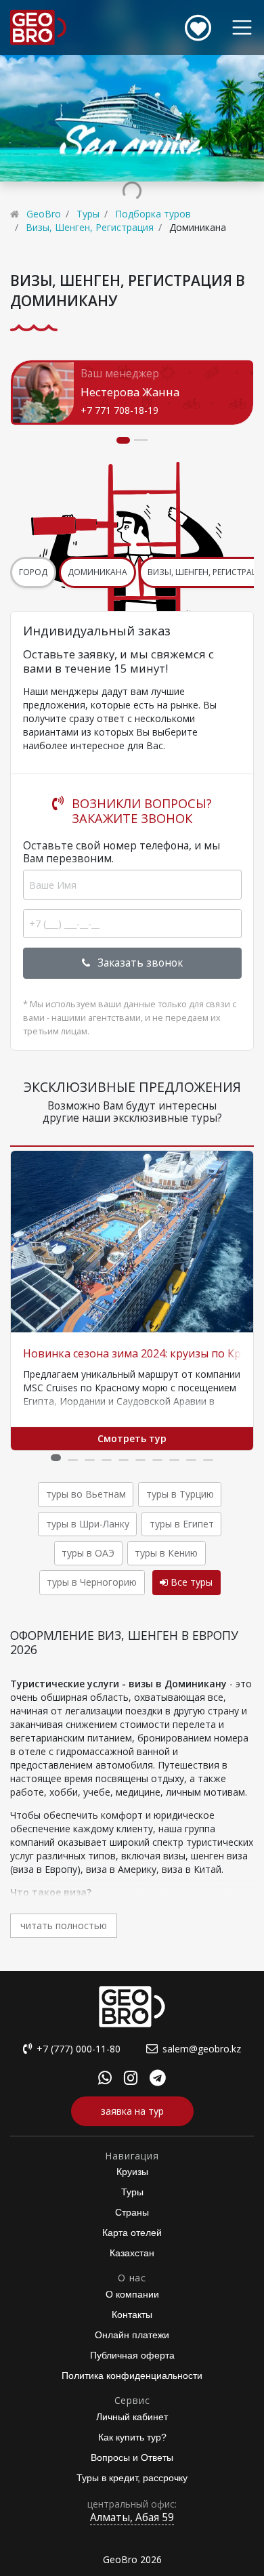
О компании (132, 2294)
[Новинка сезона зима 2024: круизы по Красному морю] (132, 1242)
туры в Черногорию (92, 1582)
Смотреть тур (132, 1438)
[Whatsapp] (105, 2080)
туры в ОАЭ (88, 1553)
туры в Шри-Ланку (88, 1524)
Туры (132, 2192)
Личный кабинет (132, 2417)
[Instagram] (131, 2080)
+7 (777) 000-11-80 (79, 2049)
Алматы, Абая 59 (132, 2517)
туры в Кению (166, 1553)
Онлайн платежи (132, 2335)
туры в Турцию (180, 1494)
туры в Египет (182, 1524)
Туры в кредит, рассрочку (132, 2478)
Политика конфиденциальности (132, 2376)
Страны (132, 2212)
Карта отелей (132, 2233)
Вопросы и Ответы (132, 2457)
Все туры (190, 1582)
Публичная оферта (132, 2355)
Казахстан (132, 2253)
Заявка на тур (132, 2111)
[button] (56, 1458)
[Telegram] (158, 2080)
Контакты (132, 2315)
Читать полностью (64, 1925)
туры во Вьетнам (86, 1494)
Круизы (132, 2172)
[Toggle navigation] (242, 27)
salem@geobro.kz (202, 2049)
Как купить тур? (132, 2437)
